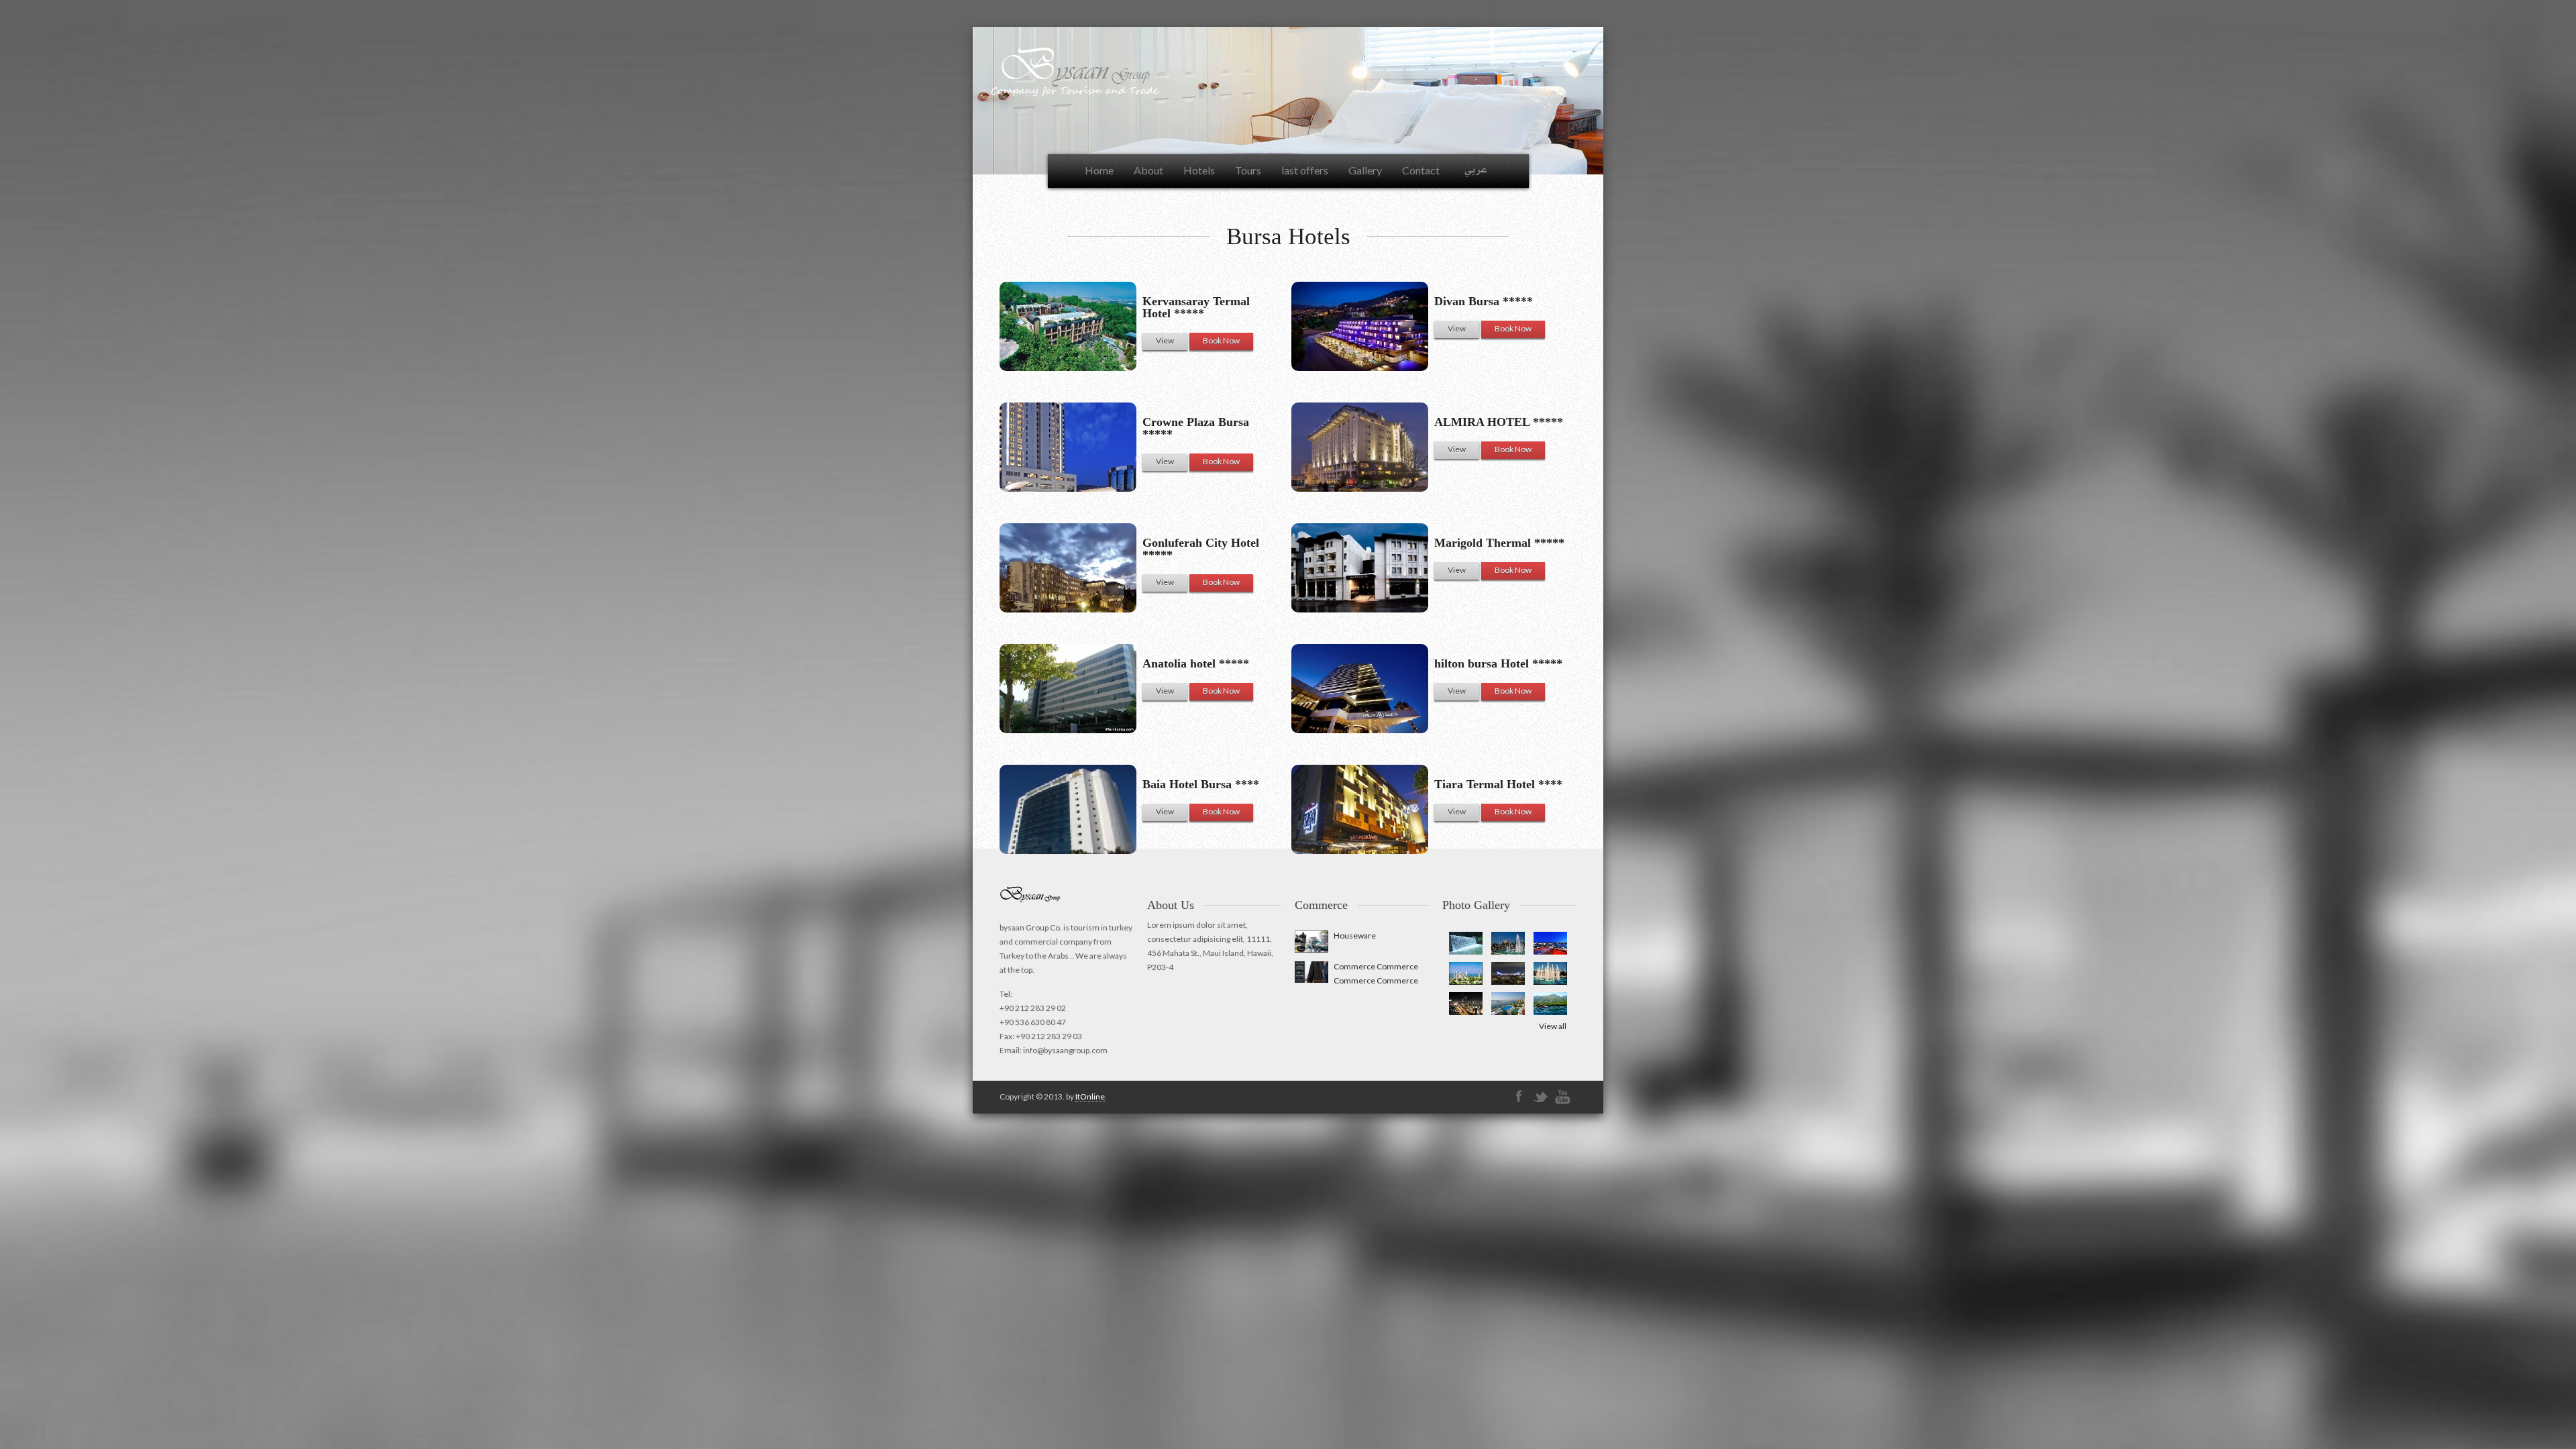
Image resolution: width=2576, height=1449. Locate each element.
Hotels (1199, 170)
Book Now (1513, 328)
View (1457, 328)
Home (1099, 170)
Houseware (1355, 935)
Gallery (1365, 170)
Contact (1421, 170)
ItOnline (1090, 1096)
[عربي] (1476, 171)
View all (1553, 1026)
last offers (1305, 170)
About (1148, 170)
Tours (1248, 170)
